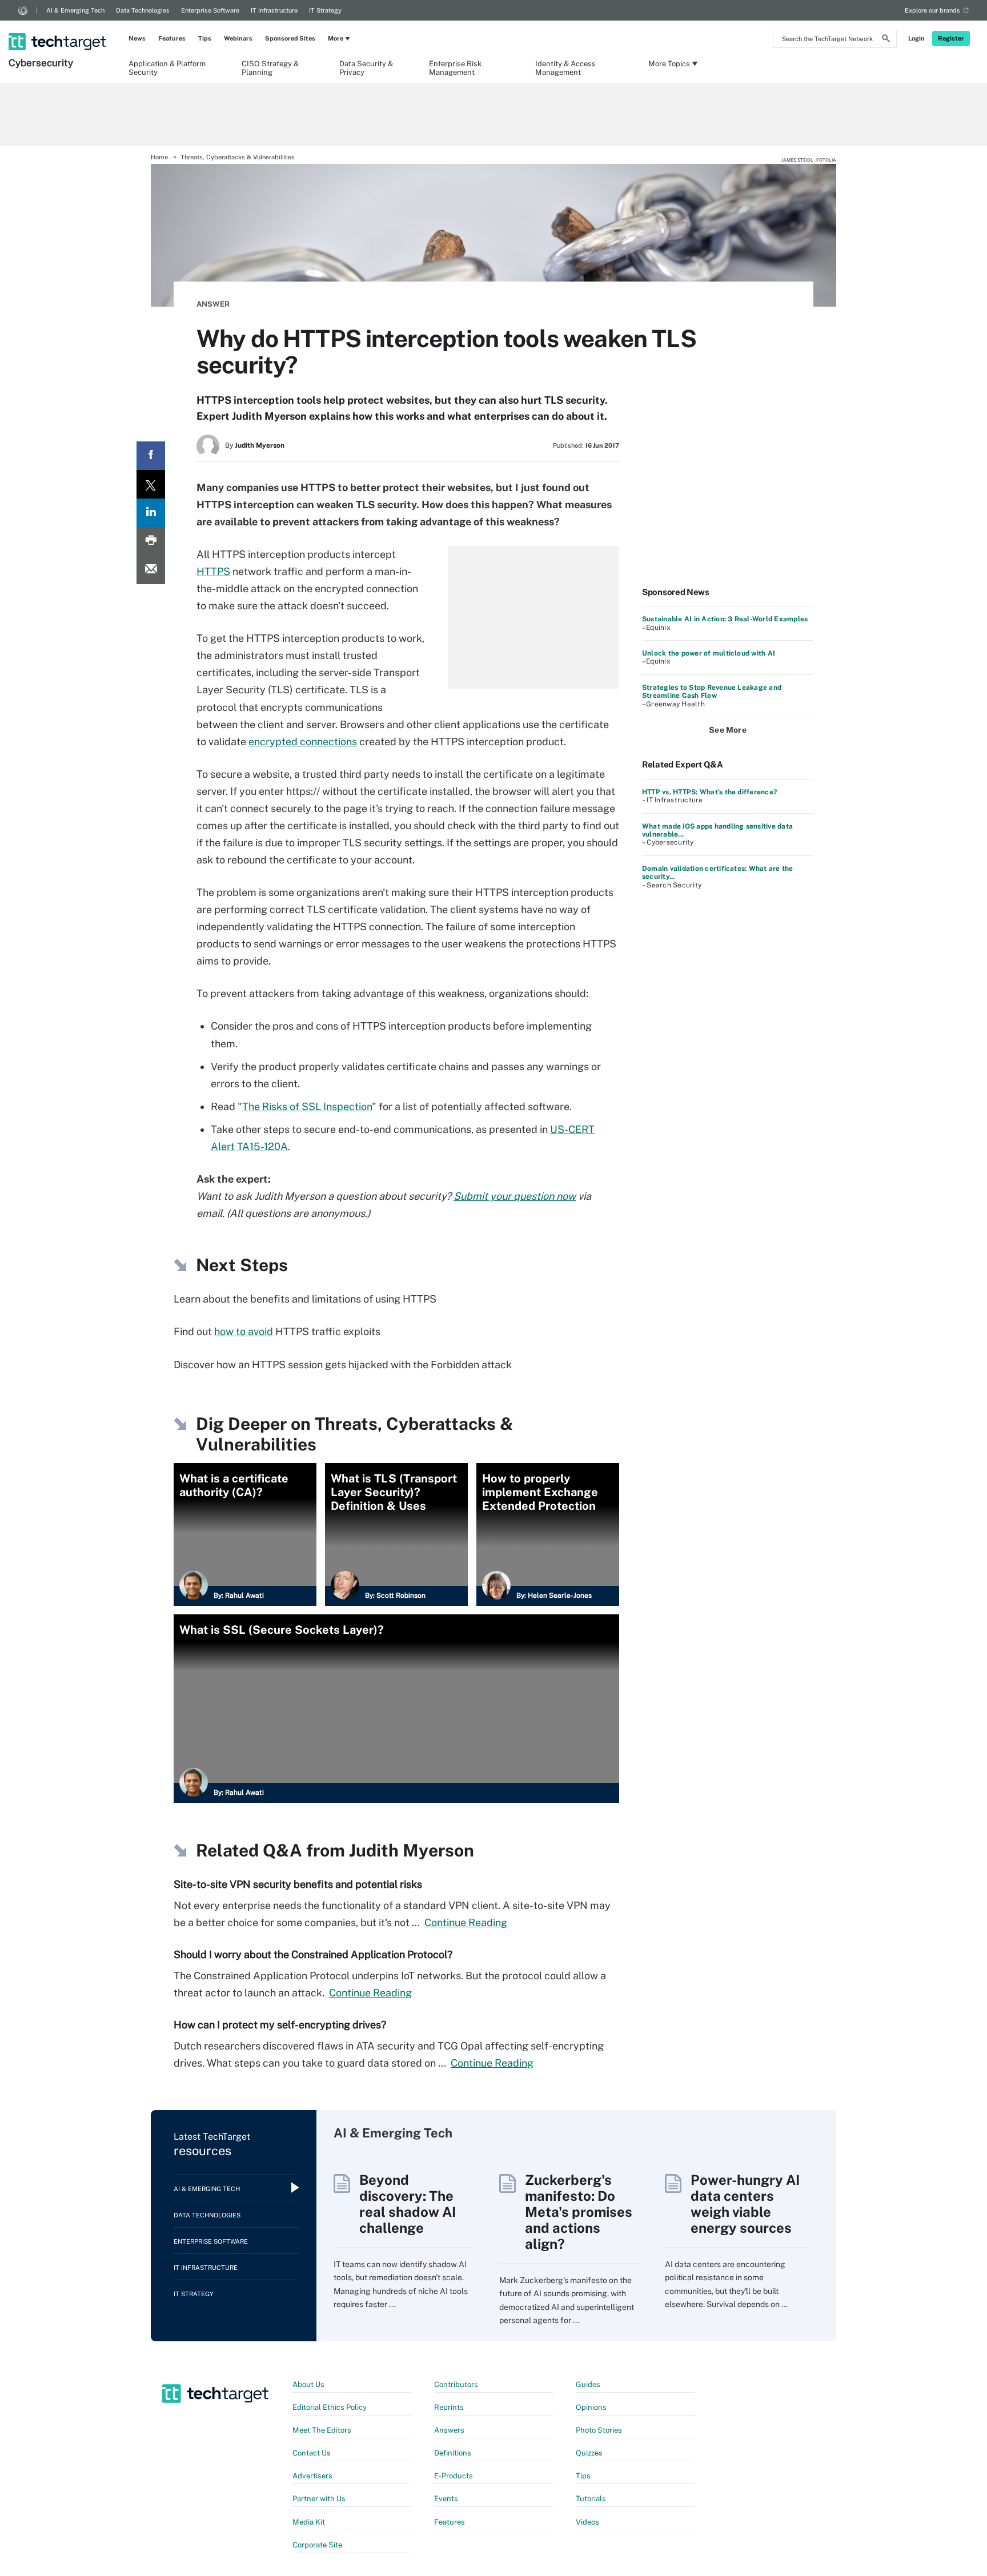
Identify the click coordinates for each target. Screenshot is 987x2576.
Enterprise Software (210, 10)
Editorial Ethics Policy (330, 2407)
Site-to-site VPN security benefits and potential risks (298, 1884)
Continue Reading (466, 1922)
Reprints (449, 2407)
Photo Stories (599, 2430)
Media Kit (309, 2522)
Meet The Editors (322, 2430)
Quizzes (589, 2453)
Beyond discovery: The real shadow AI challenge (408, 2204)
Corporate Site (317, 2545)
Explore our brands (932, 10)
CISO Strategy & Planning (270, 67)
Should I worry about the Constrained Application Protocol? (313, 1954)
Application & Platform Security (167, 67)
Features (172, 38)
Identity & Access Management (565, 67)
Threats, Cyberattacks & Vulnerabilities (238, 157)
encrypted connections (303, 742)
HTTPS (213, 571)
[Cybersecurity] (59, 27)
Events (446, 2499)
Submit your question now (515, 1196)
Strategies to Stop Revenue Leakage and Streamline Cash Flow (712, 692)
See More (728, 730)
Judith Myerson (260, 445)
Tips (205, 38)
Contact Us (312, 2453)
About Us (308, 2384)
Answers (449, 2430)
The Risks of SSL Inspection (307, 1106)
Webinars (238, 38)
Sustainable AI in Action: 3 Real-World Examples (725, 619)
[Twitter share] (151, 484)
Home (159, 157)
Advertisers (312, 2476)
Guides (588, 2384)
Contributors (456, 2384)
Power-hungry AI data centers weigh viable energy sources (745, 2204)
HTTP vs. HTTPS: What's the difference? (709, 792)
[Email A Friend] (151, 570)
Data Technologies (143, 10)
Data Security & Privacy (366, 67)
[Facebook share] (151, 456)
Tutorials (591, 2499)
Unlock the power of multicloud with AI (709, 653)
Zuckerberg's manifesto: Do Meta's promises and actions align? (579, 2212)
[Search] (886, 40)
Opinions (591, 2407)
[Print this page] (151, 541)
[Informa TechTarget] (23, 10)
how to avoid (244, 1331)
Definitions (453, 2453)
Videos (587, 2522)
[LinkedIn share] (151, 513)
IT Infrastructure (274, 10)
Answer (213, 304)
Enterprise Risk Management (455, 67)
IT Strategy (325, 10)
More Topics (669, 64)
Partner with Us (319, 2499)
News (137, 38)
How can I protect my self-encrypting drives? (280, 2025)
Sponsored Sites (290, 38)
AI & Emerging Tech (75, 10)
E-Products (454, 2476)
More (336, 38)
